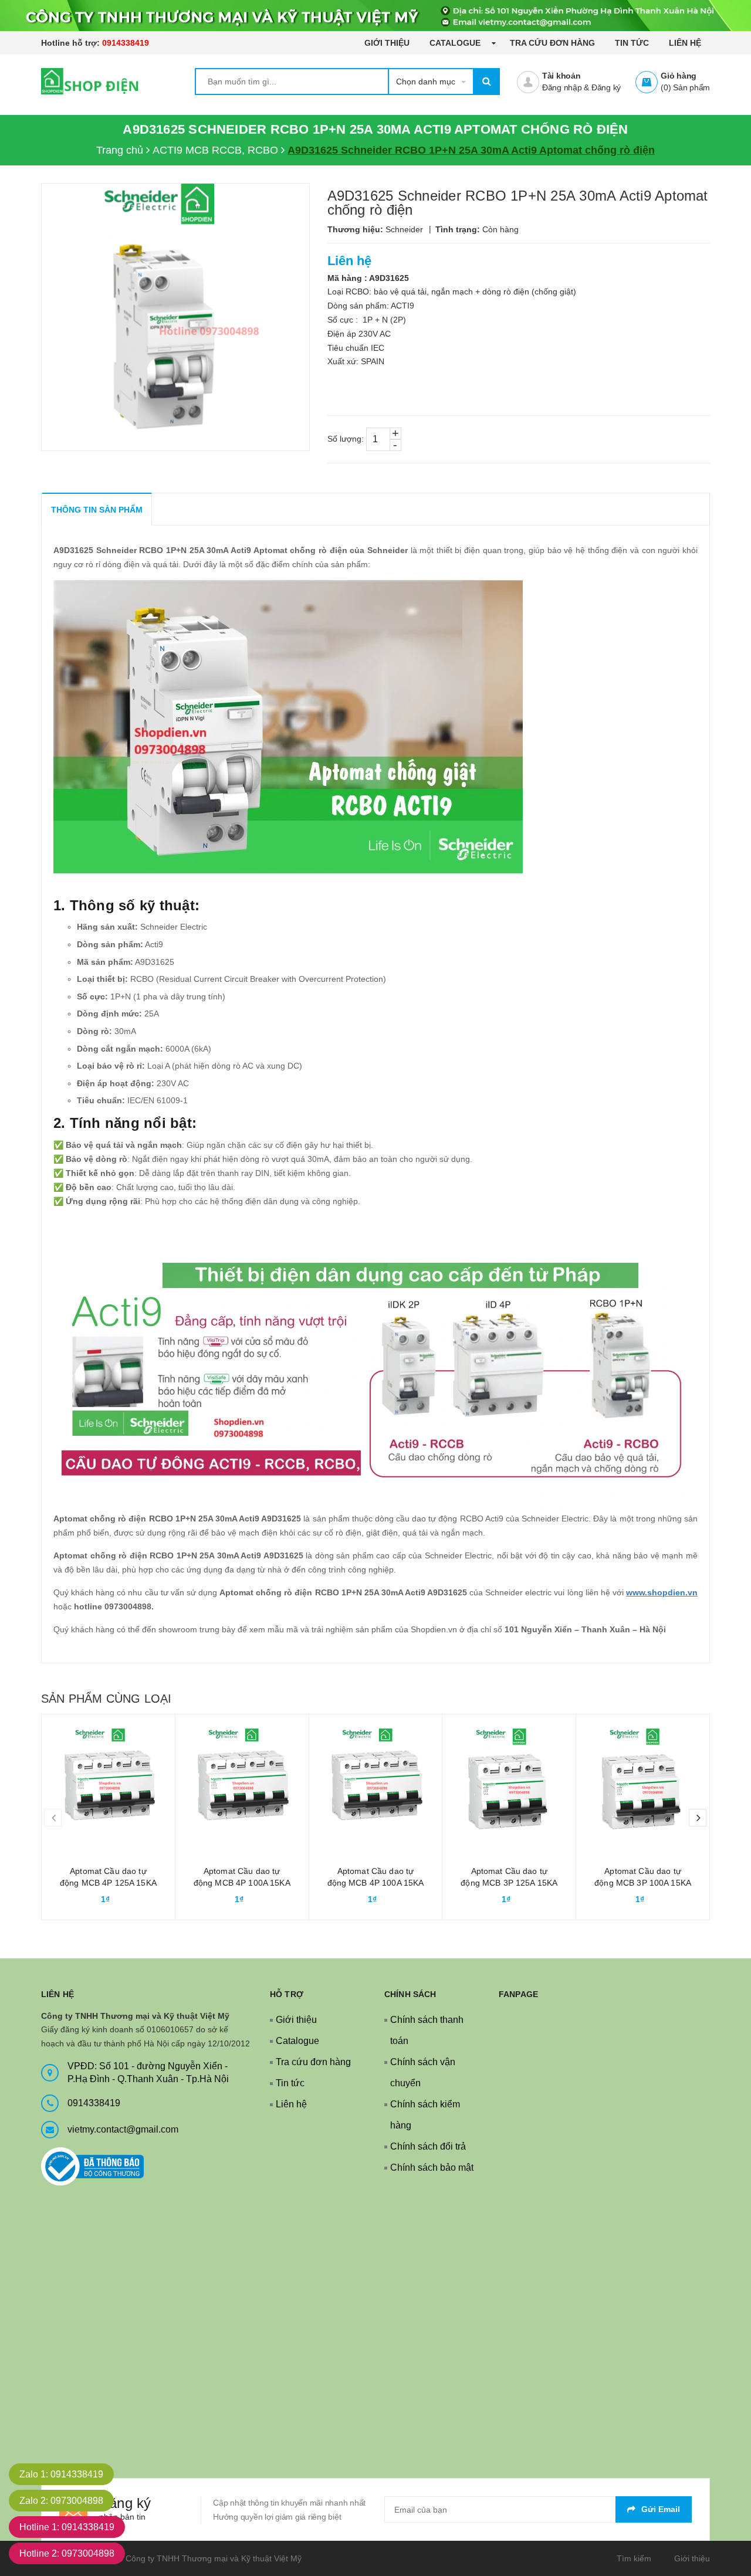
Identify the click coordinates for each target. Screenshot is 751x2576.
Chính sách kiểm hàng (425, 2115)
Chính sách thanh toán (427, 2030)
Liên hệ (685, 43)
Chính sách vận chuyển (423, 2072)
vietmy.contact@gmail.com (123, 2129)
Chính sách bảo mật (432, 2167)
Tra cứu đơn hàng (552, 43)
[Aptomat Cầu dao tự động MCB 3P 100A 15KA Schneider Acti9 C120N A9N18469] (643, 1781)
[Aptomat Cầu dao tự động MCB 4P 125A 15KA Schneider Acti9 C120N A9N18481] (108, 1781)
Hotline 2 (67, 2553)
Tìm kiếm (634, 2558)
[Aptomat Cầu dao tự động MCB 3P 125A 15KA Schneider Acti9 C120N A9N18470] (509, 1781)
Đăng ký (606, 87)
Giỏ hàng (679, 76)
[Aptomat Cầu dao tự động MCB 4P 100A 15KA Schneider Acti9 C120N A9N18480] (242, 1781)
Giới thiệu (387, 43)
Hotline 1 (67, 2527)
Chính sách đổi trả (428, 2146)
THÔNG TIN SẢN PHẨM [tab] (97, 510)
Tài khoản (561, 76)
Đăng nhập (562, 87)
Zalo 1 (61, 2474)
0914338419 (126, 43)
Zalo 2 (61, 2501)
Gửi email (661, 2509)
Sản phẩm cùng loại (106, 1699)
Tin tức (632, 43)
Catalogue (456, 43)
